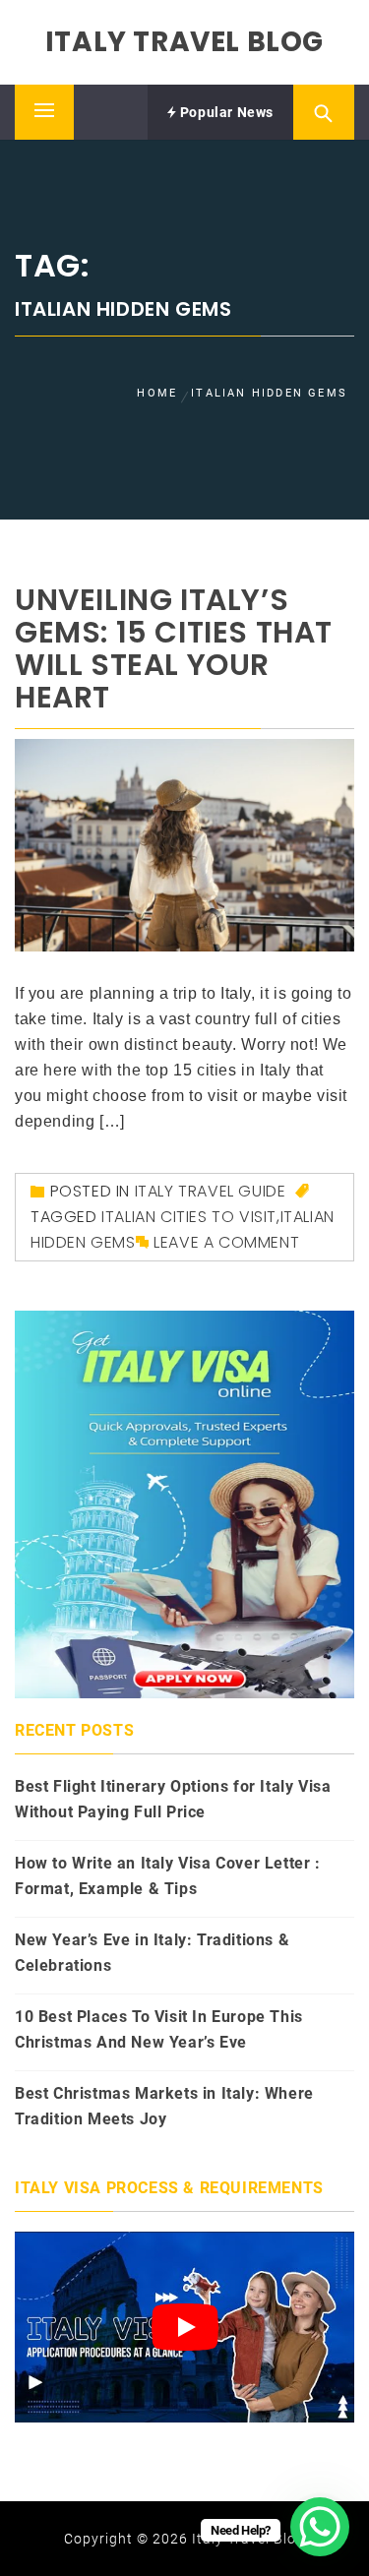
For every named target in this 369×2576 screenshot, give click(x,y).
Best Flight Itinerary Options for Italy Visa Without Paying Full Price (173, 1799)
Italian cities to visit (189, 1217)
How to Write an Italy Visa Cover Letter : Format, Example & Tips (168, 1876)
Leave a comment (226, 1242)
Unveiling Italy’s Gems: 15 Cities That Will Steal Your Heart (174, 648)
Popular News (225, 112)
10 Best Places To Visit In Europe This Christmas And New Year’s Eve (159, 2029)
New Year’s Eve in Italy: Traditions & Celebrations (152, 1953)
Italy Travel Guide (211, 1191)
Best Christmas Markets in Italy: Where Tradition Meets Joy (164, 2106)
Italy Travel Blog (184, 42)
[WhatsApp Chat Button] (320, 2527)
